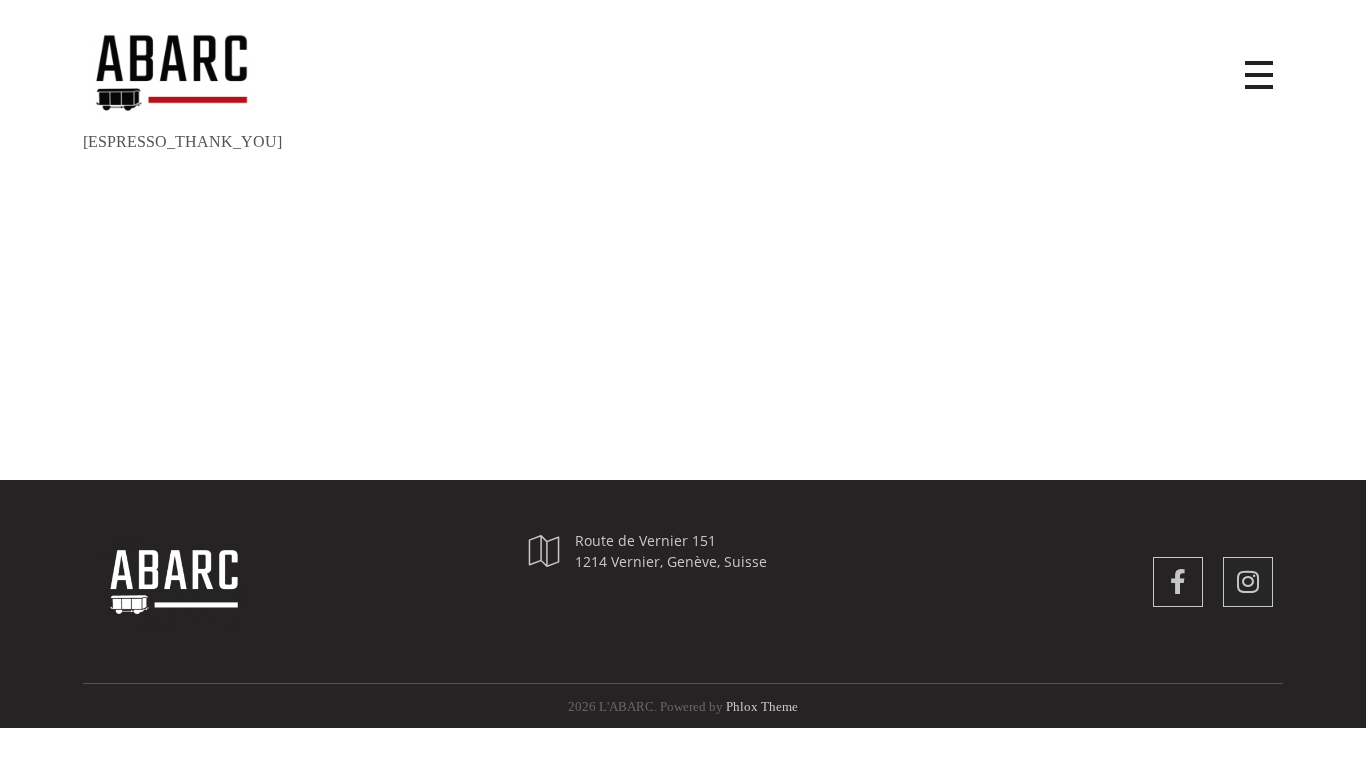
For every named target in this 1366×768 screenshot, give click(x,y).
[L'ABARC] (193, 71)
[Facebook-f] (1178, 582)
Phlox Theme (762, 706)
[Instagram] (1248, 582)
